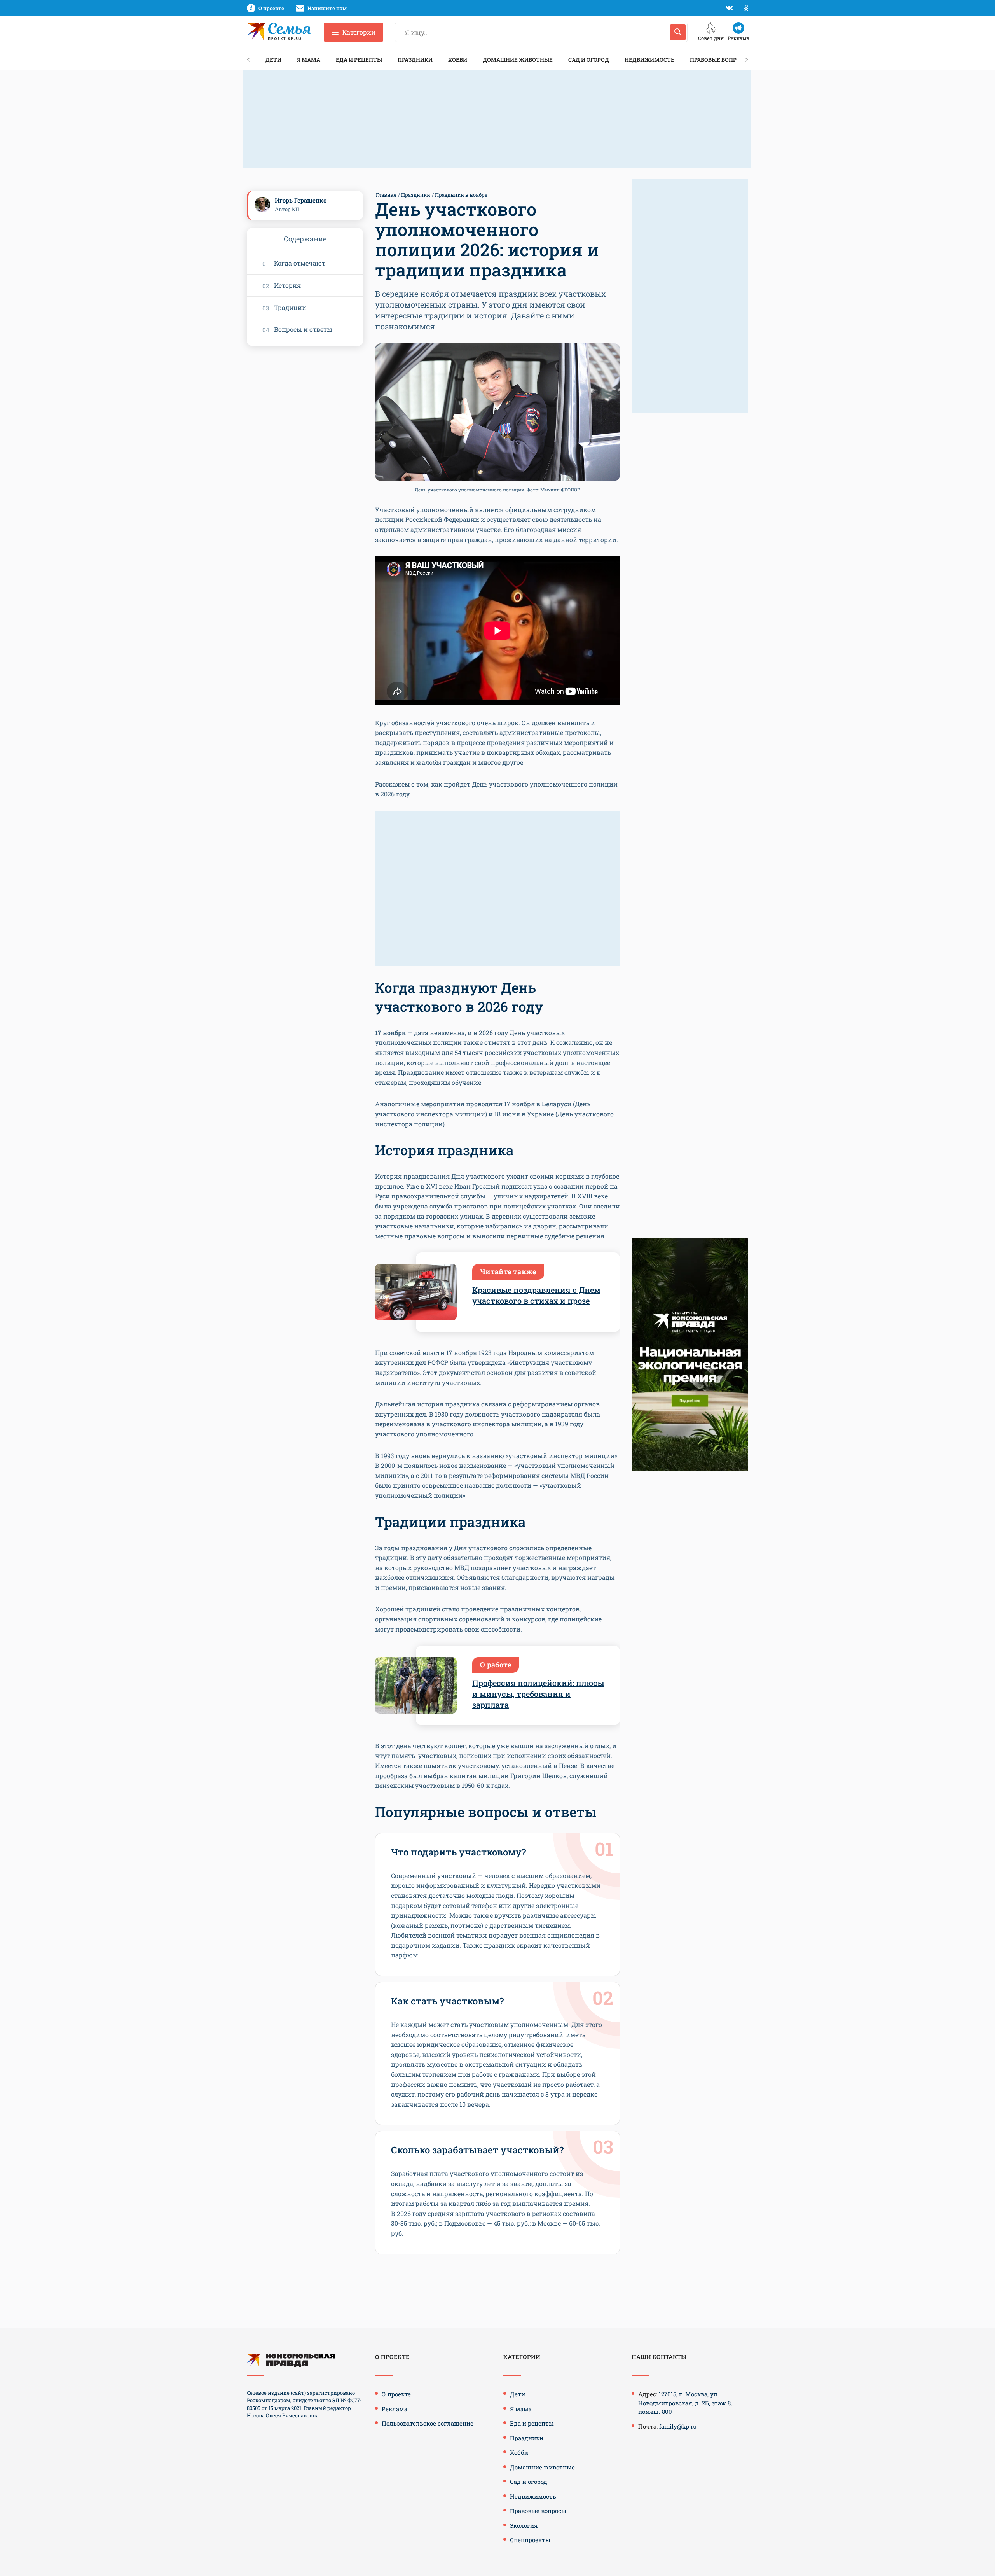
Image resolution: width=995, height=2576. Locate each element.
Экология (524, 2525)
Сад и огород (589, 60)
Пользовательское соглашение (428, 2423)
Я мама (309, 60)
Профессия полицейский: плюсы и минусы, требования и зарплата (538, 1694)
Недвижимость (649, 60)
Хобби (458, 60)
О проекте (396, 2394)
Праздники (415, 60)
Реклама (395, 2409)
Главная (386, 195)
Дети (273, 60)
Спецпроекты (530, 2540)
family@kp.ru (678, 2426)
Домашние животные (518, 60)
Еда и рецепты (359, 60)
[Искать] (678, 32)
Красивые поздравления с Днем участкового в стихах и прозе (536, 1295)
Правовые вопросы (719, 60)
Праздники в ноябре (461, 195)
